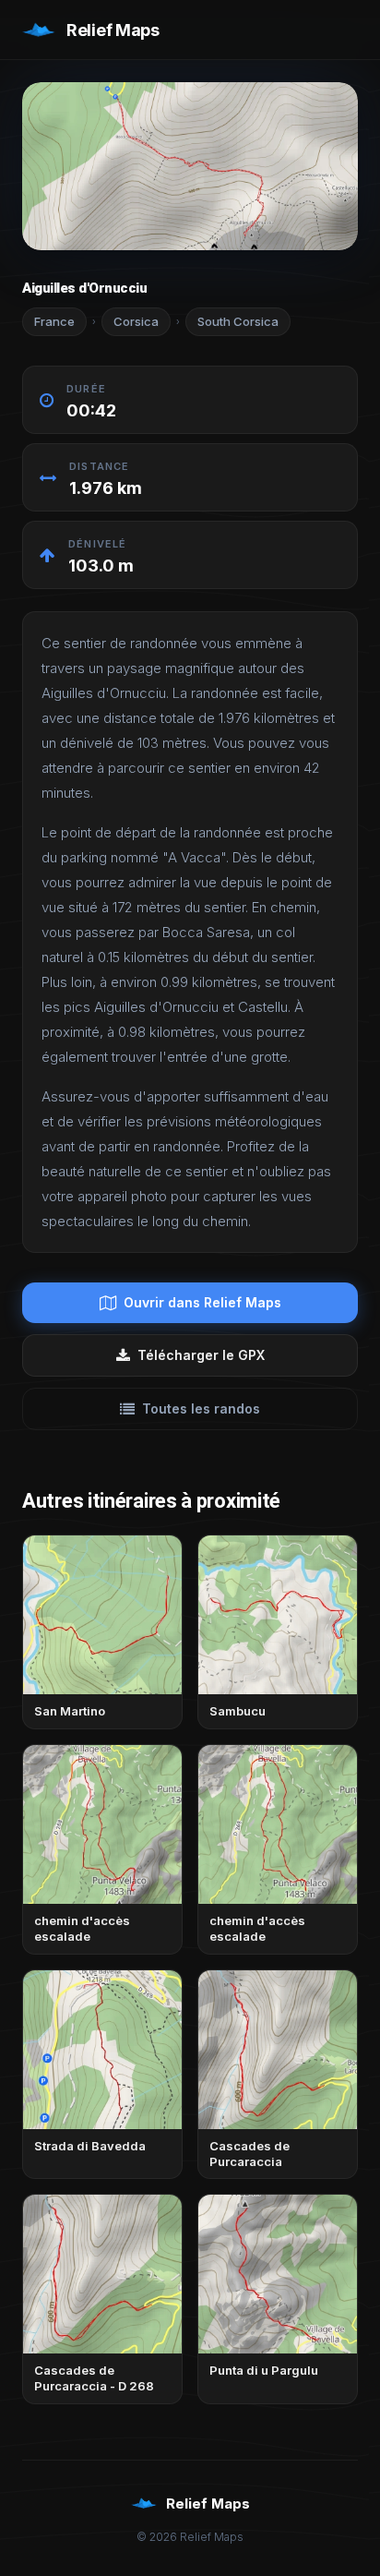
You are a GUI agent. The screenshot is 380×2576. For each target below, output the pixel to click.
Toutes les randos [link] (201, 1408)
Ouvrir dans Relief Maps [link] (202, 1302)
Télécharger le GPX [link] (201, 1355)
